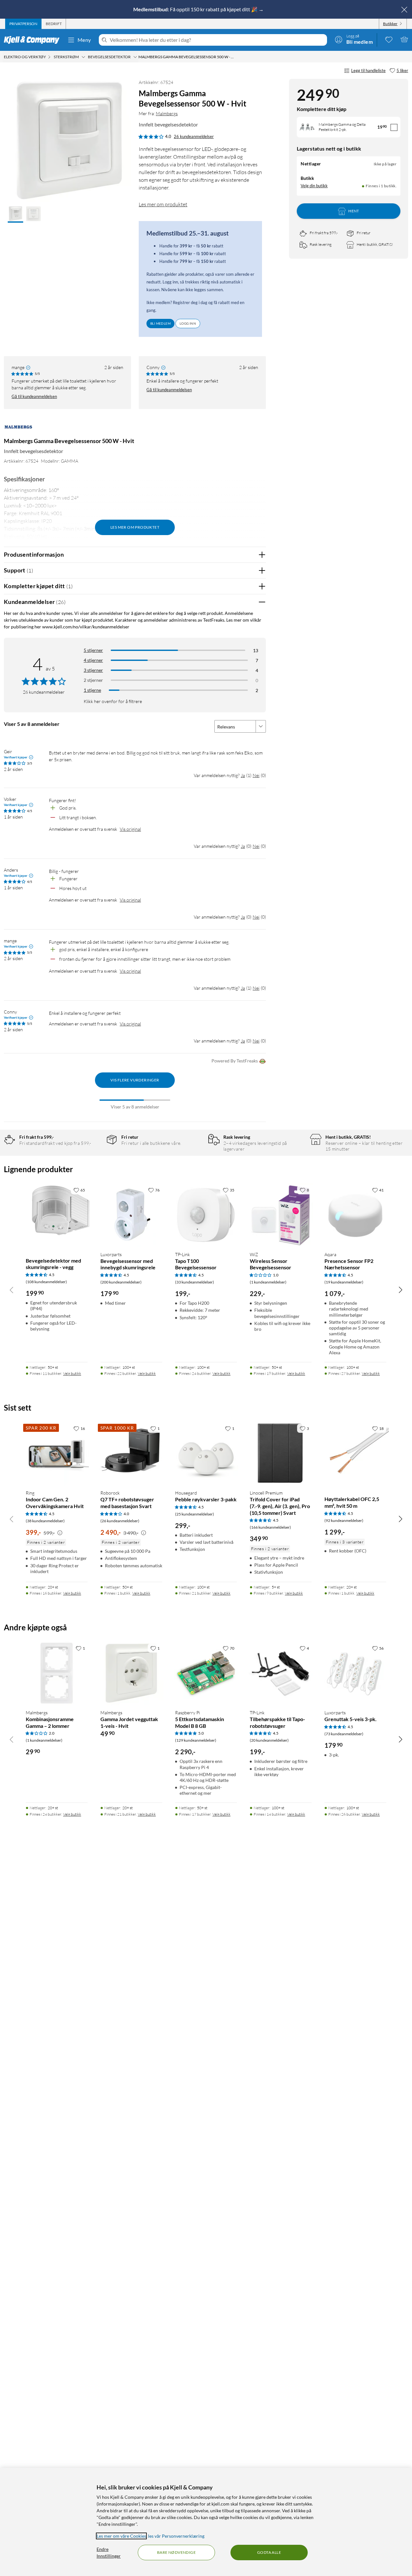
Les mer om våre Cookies (121, 2536)
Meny (84, 40)
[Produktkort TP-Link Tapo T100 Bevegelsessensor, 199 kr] (206, 1215)
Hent (354, 211)
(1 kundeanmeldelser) (268, 1282)
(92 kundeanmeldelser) (344, 1520)
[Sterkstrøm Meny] (83, 57)
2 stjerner (93, 680)
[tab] (23, 24)
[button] (15, 214)
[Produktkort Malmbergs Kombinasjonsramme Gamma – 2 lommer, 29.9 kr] (57, 1673)
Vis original (130, 829)
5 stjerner (93, 650)
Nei (256, 775)
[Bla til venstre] (12, 1290)
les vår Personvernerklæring (176, 2536)
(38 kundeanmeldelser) (45, 1521)
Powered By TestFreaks (235, 1061)
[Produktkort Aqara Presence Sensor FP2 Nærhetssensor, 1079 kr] (355, 1215)
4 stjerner (93, 660)
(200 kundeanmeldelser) (121, 1282)
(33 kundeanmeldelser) (195, 1282)
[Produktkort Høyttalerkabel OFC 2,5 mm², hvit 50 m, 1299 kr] (355, 1453)
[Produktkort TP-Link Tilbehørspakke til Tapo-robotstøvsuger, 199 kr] (281, 1673)
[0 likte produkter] (389, 39)
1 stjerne (92, 690)
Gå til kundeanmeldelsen (34, 396)
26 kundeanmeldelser (194, 136)
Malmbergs (167, 113)
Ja (243, 775)
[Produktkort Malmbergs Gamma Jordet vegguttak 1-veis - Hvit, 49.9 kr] (131, 1673)
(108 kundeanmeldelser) (46, 1282)
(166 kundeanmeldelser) (270, 1527)
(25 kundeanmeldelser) (195, 1514)
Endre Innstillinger (109, 2553)
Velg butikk (72, 1373)
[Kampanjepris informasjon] (60, 1533)
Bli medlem (160, 323)
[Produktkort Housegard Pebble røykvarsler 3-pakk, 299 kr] (206, 1453)
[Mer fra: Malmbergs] (18, 430)
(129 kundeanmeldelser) (196, 1740)
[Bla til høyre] (400, 1290)
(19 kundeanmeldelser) (344, 1282)
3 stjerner (93, 670)
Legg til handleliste (368, 70)
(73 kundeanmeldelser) (344, 1734)
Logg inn (188, 323)
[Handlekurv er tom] (404, 39)
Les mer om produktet (163, 204)
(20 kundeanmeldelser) (269, 1740)
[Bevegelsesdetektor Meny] (135, 57)
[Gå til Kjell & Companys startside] (34, 40)
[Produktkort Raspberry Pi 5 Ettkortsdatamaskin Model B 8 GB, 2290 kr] (206, 1673)
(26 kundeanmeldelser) (120, 1521)
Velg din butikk (314, 186)
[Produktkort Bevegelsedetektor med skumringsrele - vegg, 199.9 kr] (57, 1215)
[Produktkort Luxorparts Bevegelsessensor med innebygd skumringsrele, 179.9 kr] (131, 1215)
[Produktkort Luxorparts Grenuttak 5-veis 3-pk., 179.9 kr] (355, 1673)
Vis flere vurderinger (135, 1080)
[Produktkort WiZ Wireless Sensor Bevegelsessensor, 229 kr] (281, 1215)
